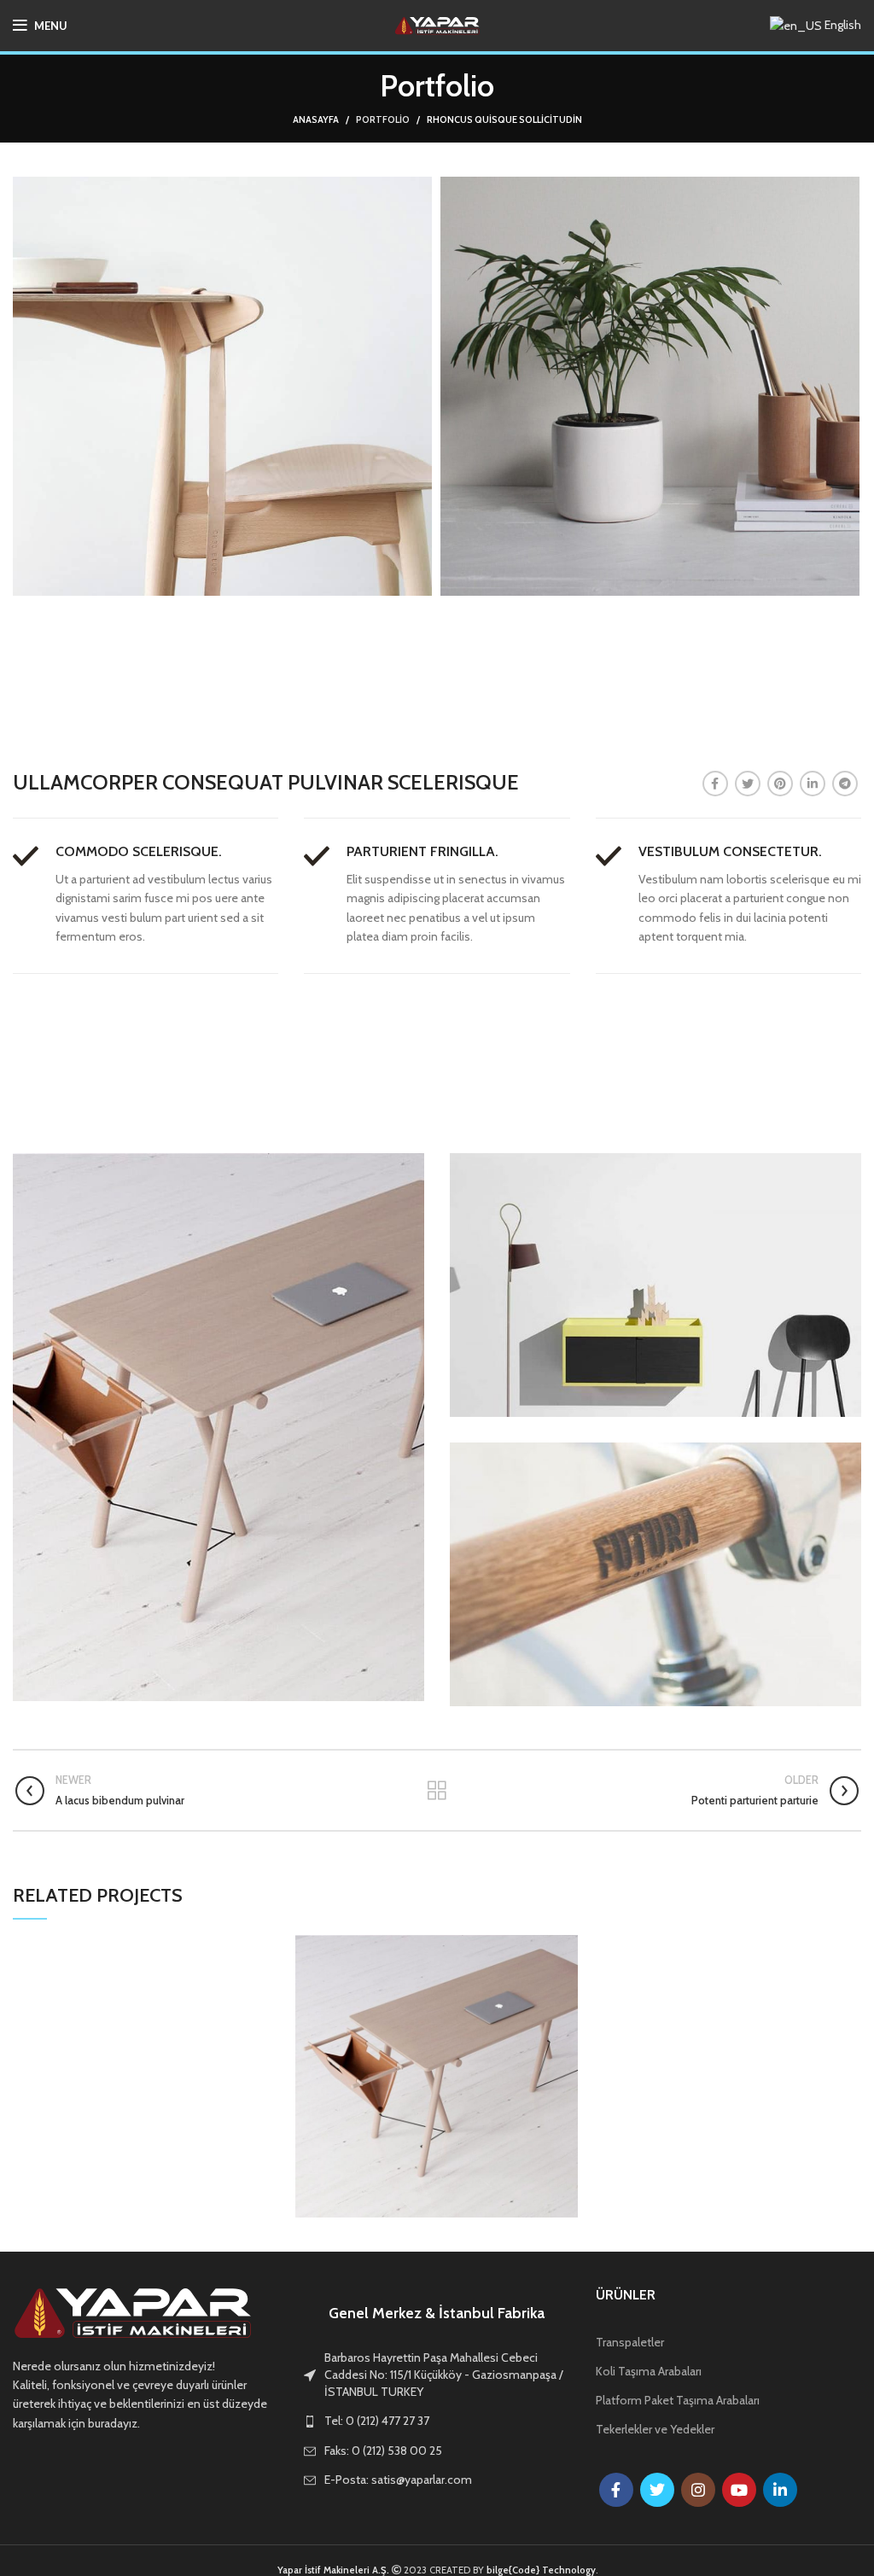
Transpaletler (630, 2342)
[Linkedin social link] (813, 784)
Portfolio (383, 119)
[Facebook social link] (715, 784)
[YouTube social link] (739, 2490)
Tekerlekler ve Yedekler (655, 2429)
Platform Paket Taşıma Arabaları (678, 2400)
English (842, 25)
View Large (565, 1948)
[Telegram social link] (845, 784)
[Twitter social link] (748, 784)
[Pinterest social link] (780, 784)
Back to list (437, 1791)
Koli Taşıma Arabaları (649, 2371)
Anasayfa (316, 119)
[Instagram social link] (698, 2490)
